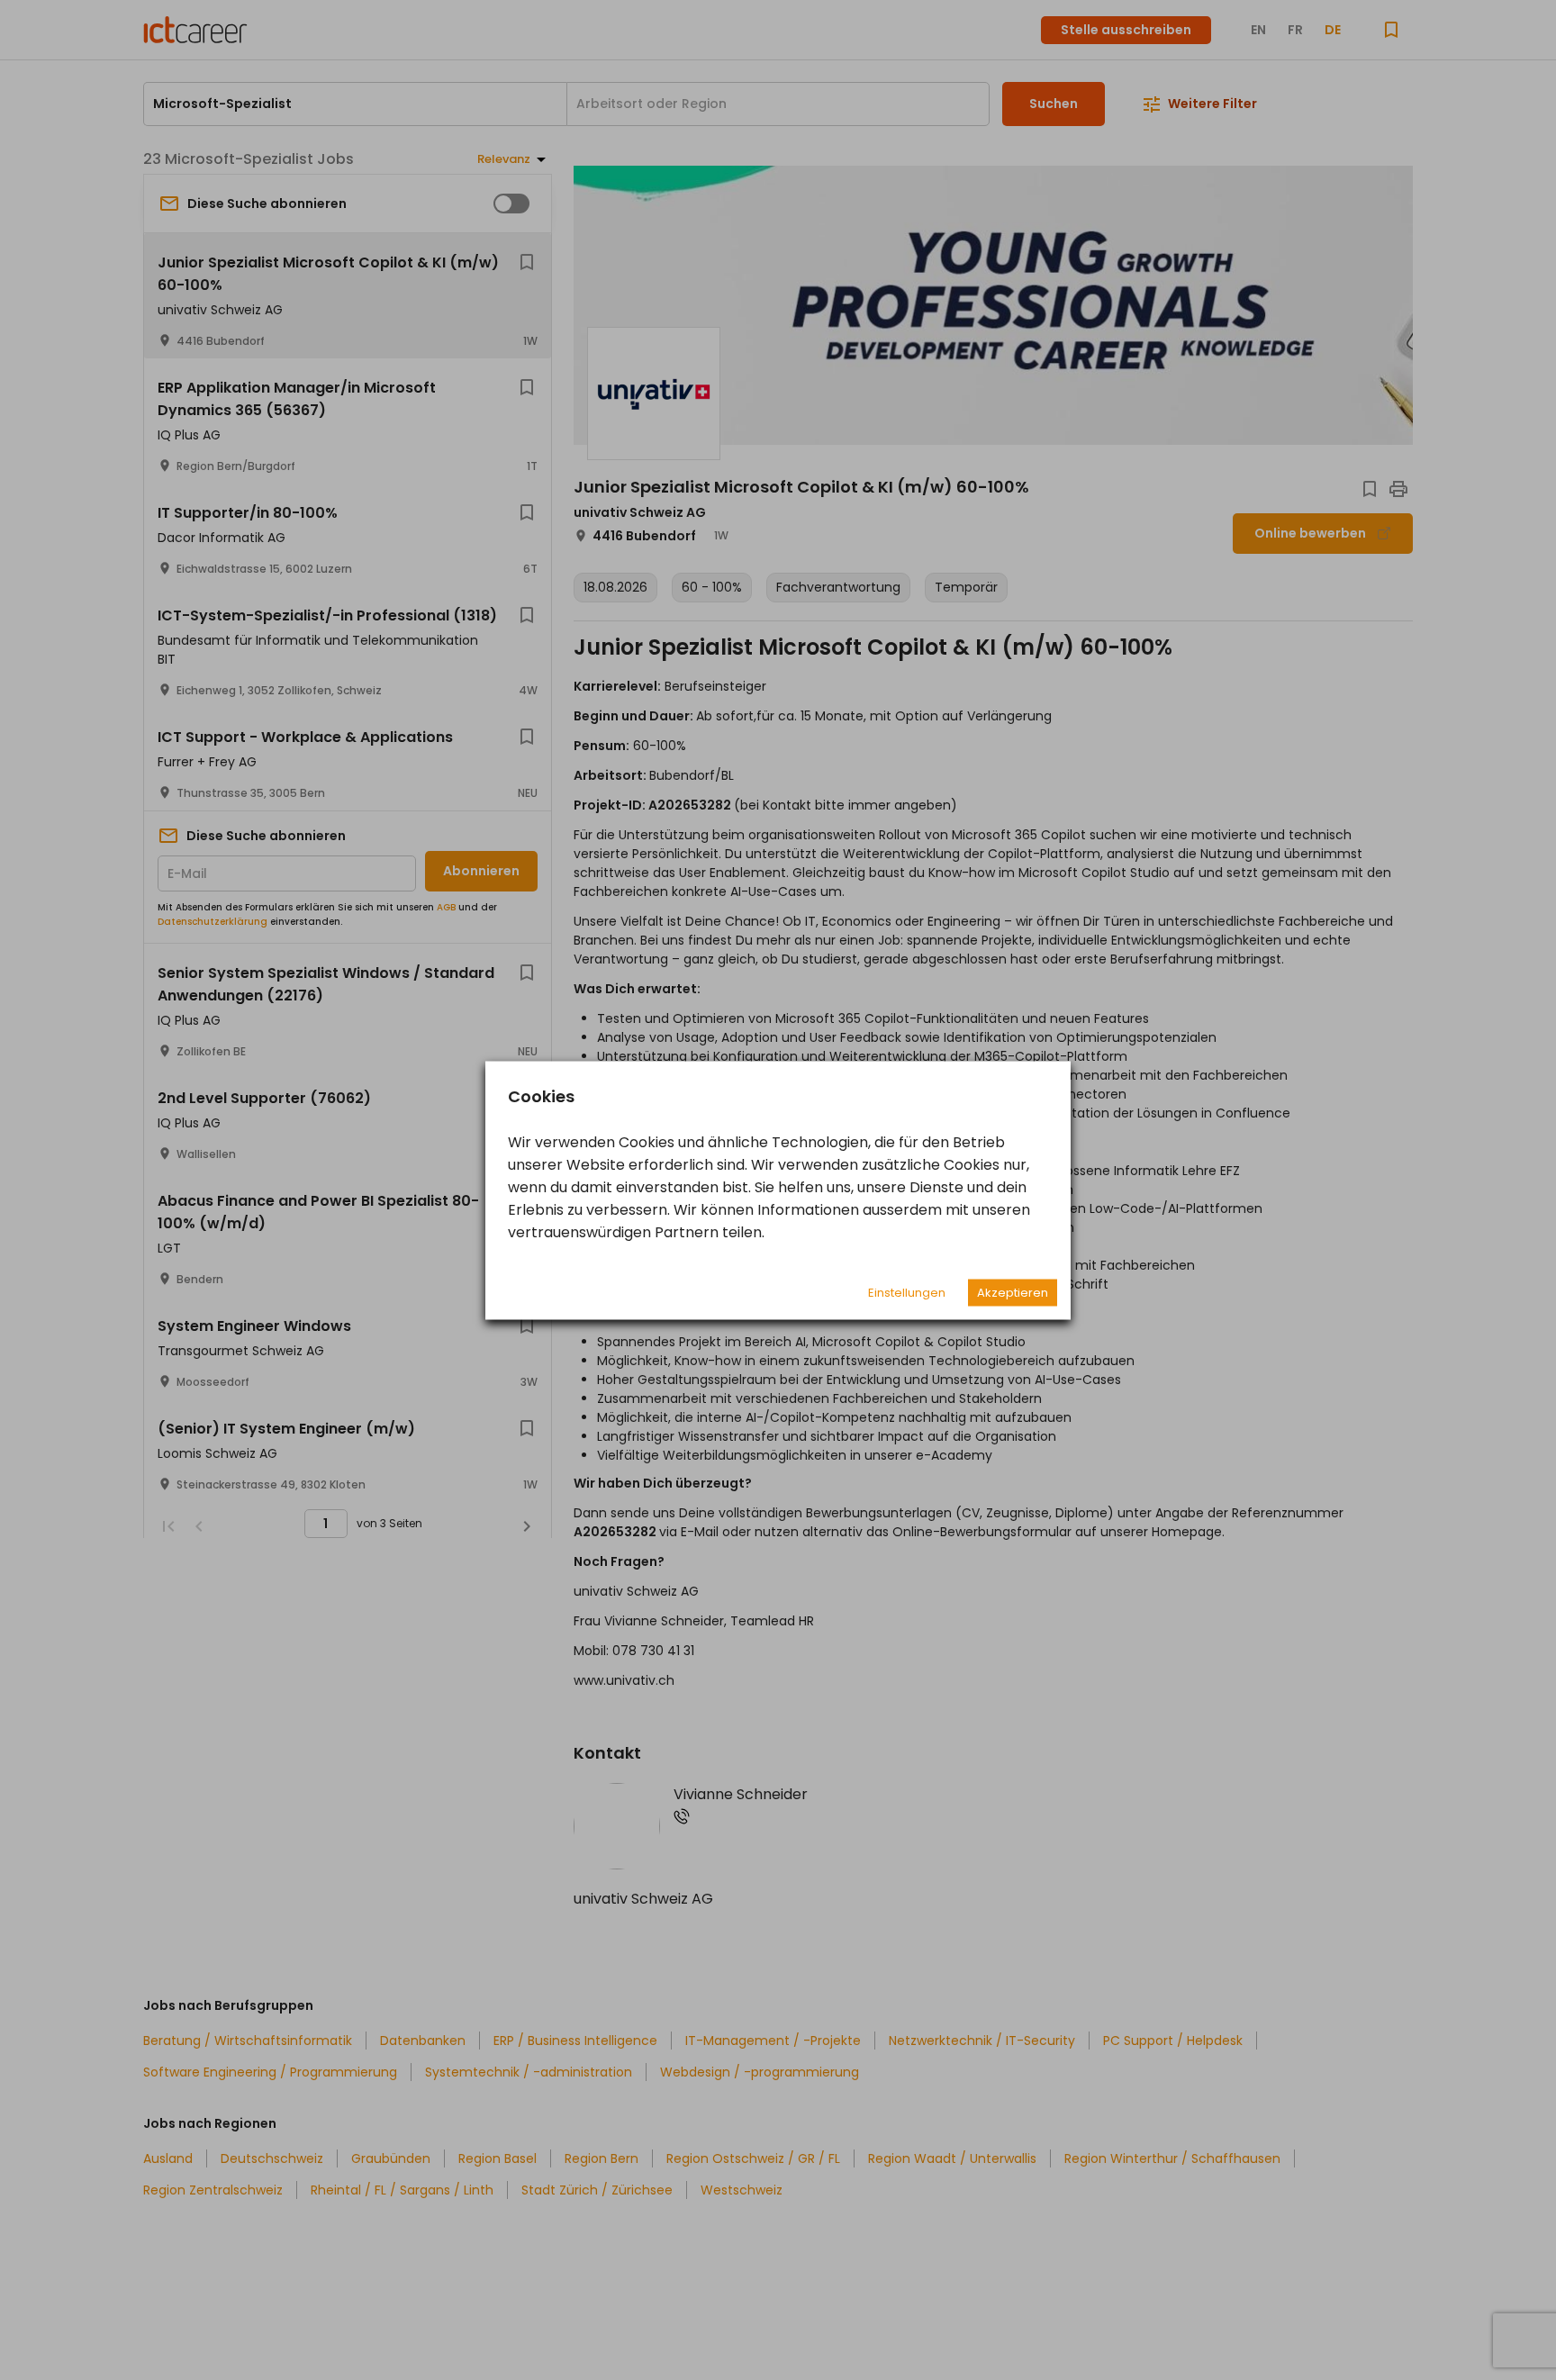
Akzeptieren (1013, 1292)
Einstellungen (907, 1292)
